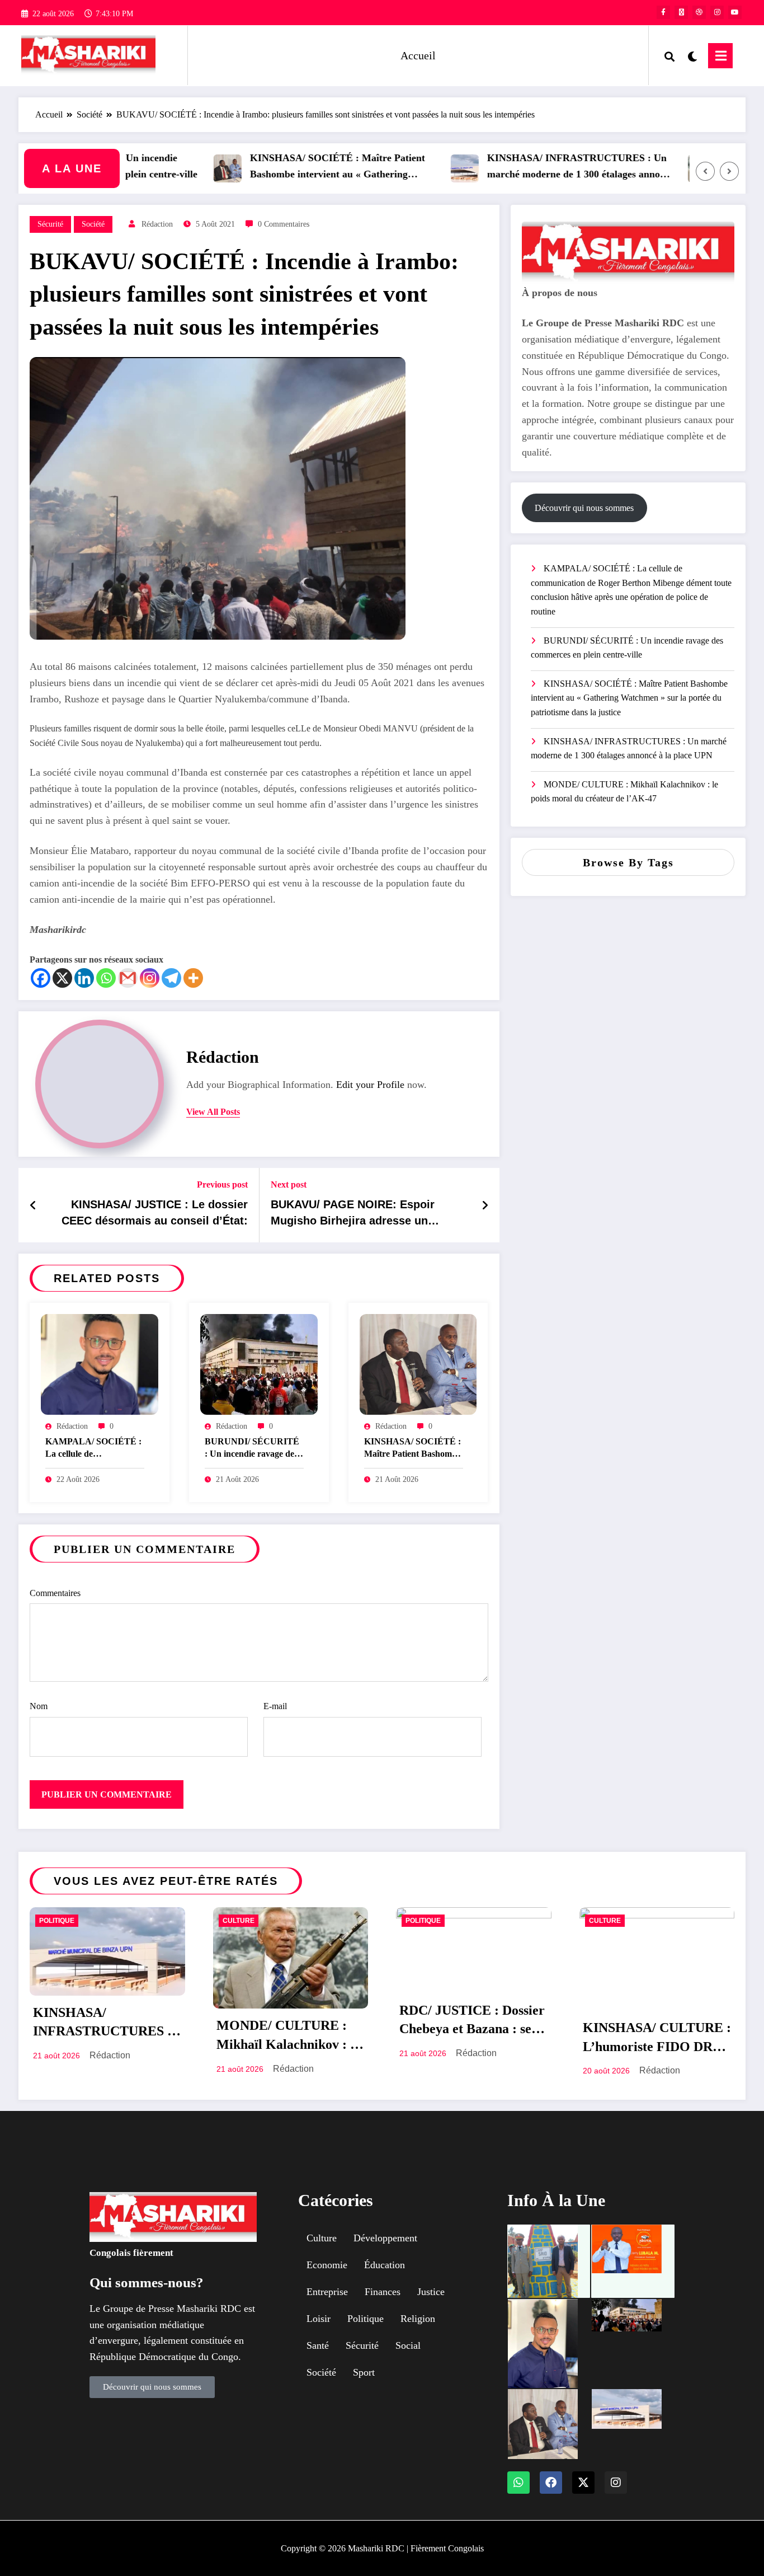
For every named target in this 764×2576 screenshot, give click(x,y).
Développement (385, 2238)
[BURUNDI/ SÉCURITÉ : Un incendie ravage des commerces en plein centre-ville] (259, 1364)
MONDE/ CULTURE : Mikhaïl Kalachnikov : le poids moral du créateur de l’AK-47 (624, 792)
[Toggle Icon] (720, 56)
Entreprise (327, 2292)
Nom (39, 1706)
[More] (193, 978)
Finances (383, 2292)
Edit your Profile (370, 1085)
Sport (364, 2372)
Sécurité (50, 224)
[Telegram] (171, 978)
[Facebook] (41, 978)
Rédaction (157, 224)
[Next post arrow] (485, 1205)
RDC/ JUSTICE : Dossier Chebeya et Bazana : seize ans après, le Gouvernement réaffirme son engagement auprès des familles (473, 2022)
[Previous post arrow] (33, 1205)
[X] (62, 978)
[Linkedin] (84, 978)
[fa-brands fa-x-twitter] (681, 12)
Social (408, 2345)
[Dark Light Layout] (691, 55)
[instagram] (717, 12)
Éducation (385, 2265)
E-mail (275, 1706)
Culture (239, 1921)
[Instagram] (150, 978)
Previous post (222, 1184)
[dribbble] (699, 12)
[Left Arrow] (705, 171)
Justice (431, 2292)
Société (93, 224)
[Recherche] (669, 55)
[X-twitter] (583, 2483)
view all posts (213, 1112)
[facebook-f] (663, 12)
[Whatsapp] (106, 978)
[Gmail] (128, 978)
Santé (318, 2345)
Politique (57, 1921)
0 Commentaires (284, 224)
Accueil (418, 55)
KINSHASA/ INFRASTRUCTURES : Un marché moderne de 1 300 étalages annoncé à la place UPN (539, 168)
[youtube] (735, 12)
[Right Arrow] (729, 171)
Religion (418, 2319)
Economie (327, 2265)
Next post (289, 1184)
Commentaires (55, 1593)
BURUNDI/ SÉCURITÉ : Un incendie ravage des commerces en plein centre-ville (252, 1449)
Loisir (319, 2319)
